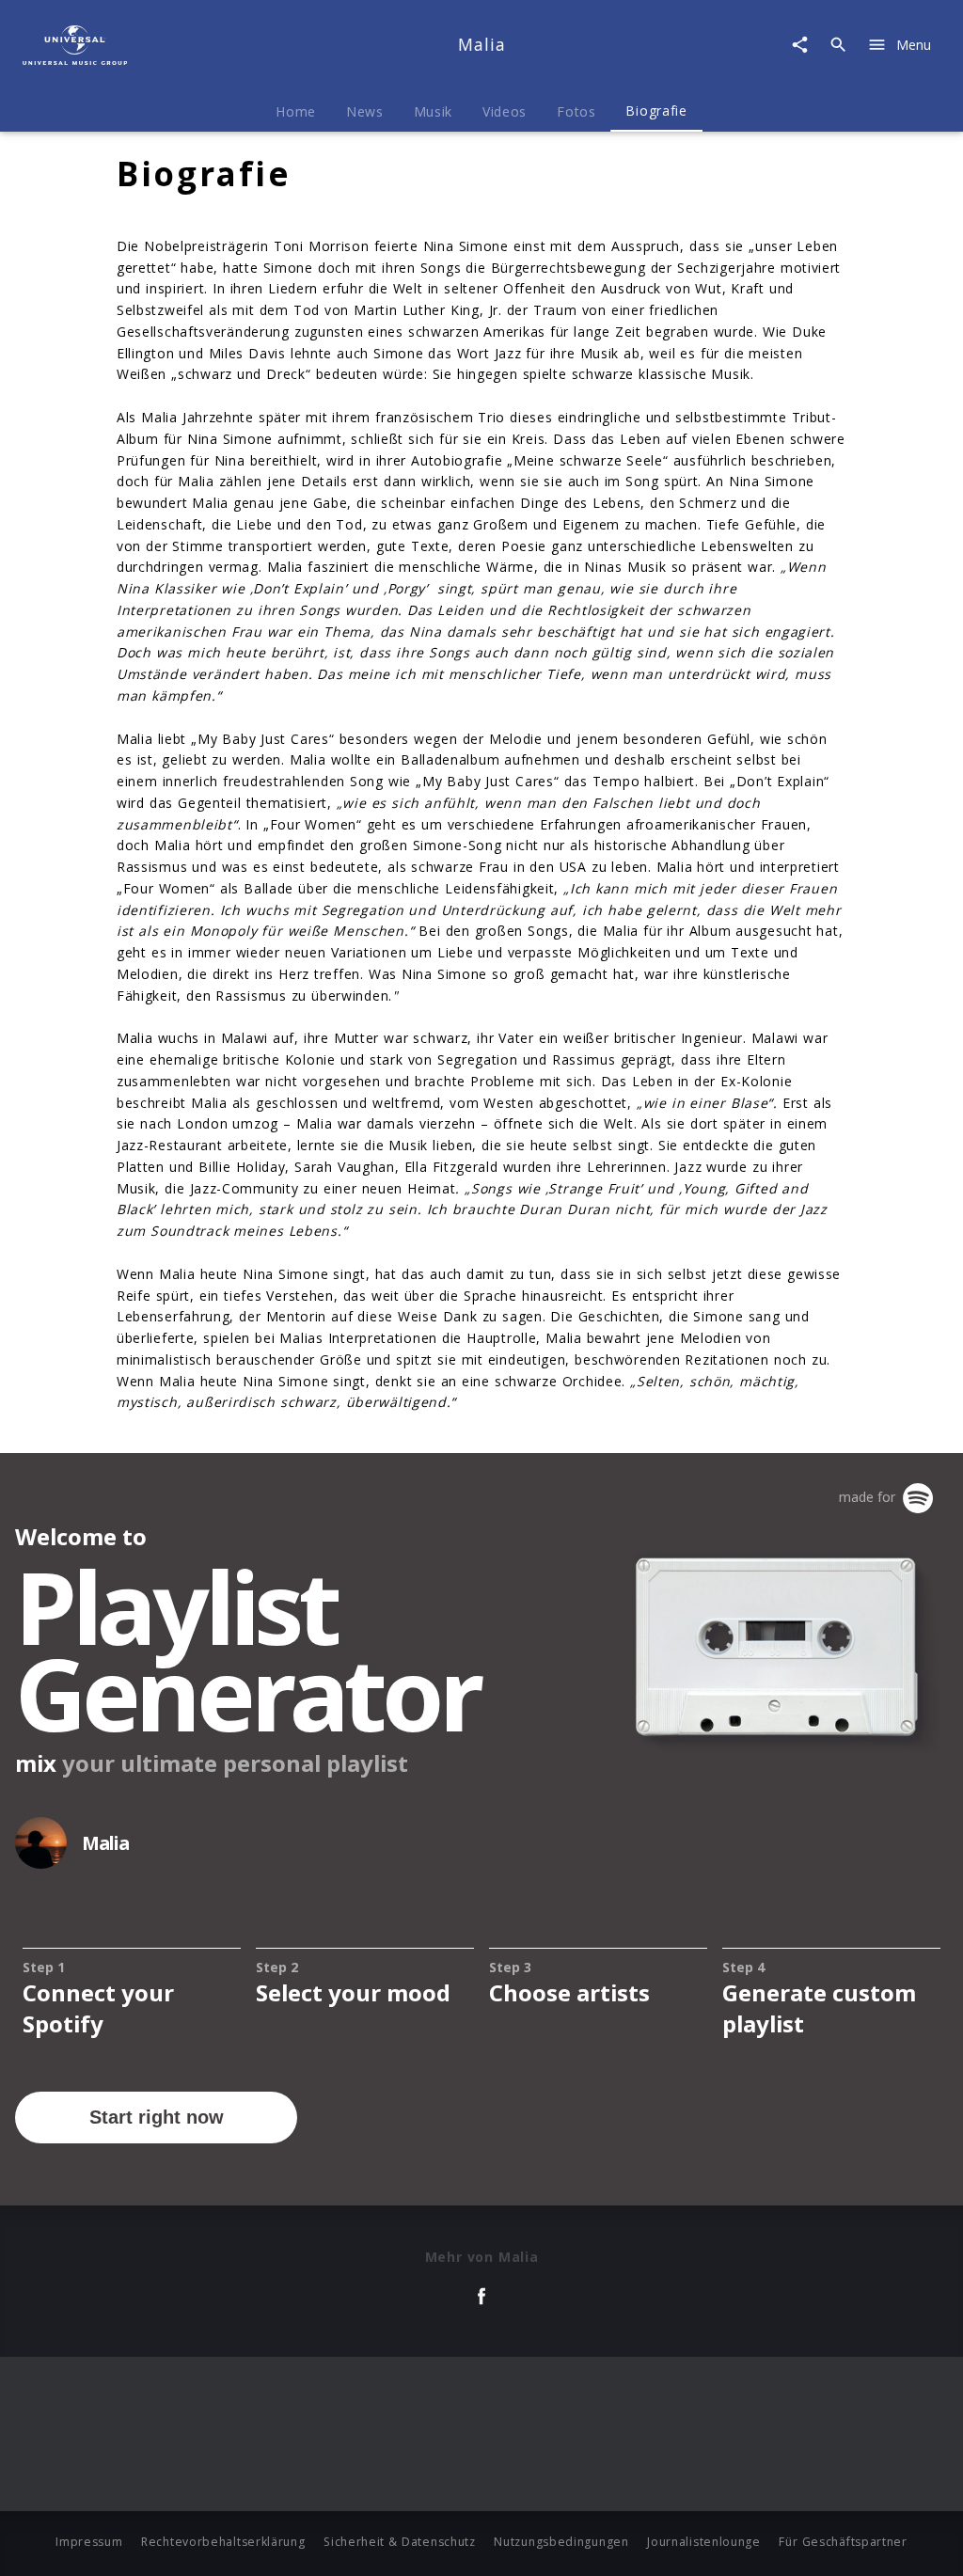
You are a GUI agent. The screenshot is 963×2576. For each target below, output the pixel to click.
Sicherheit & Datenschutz (400, 2542)
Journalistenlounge (704, 2542)
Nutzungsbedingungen (561, 2542)
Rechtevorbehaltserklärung (223, 2542)
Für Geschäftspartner (843, 2542)
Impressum (89, 2542)
